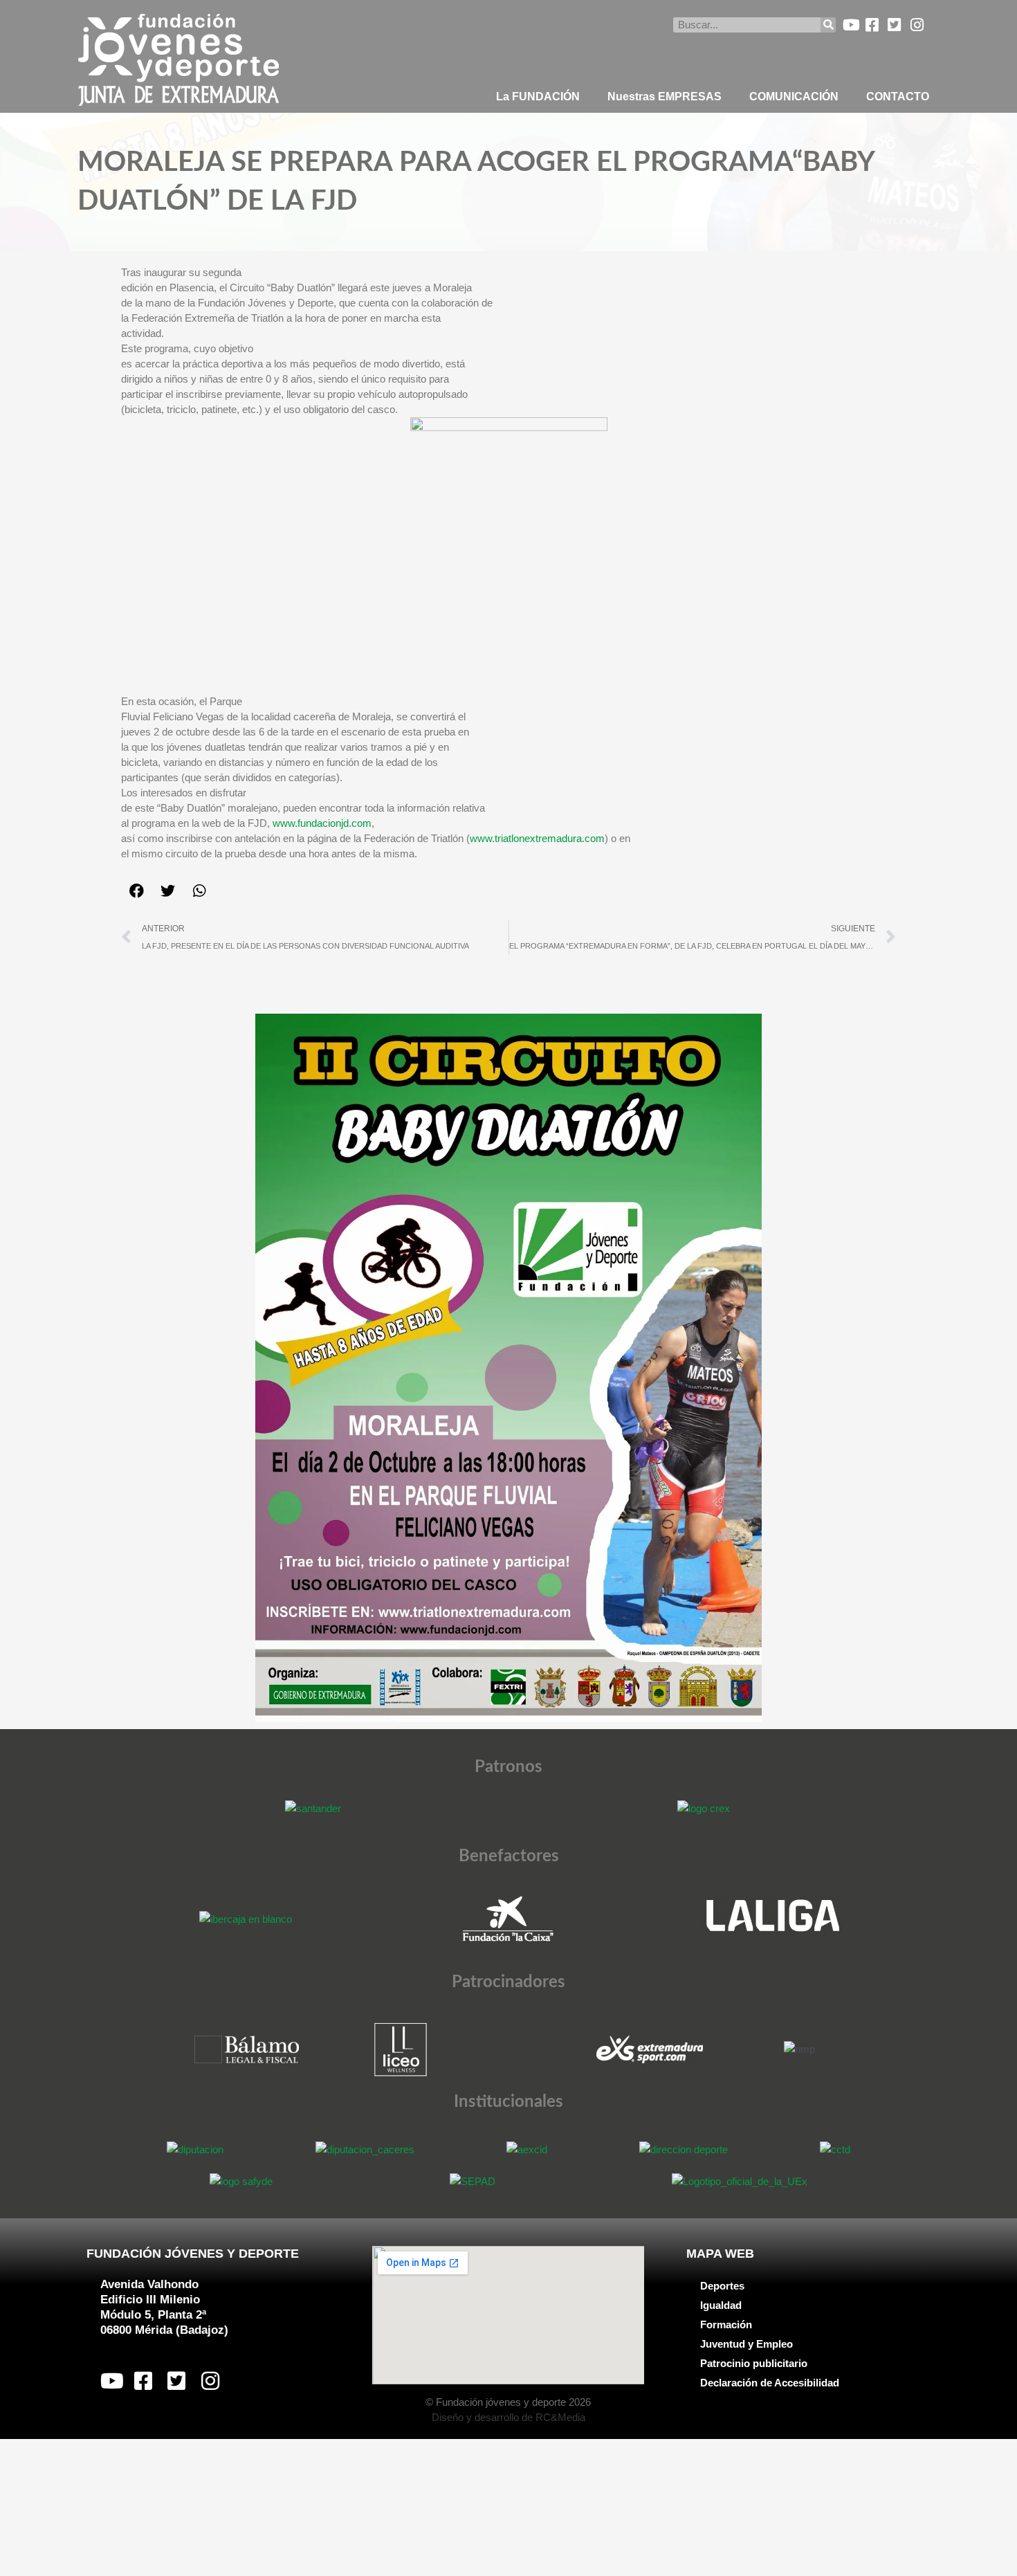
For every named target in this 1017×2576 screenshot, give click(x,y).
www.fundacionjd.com (322, 823)
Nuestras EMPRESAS (665, 97)
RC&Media (560, 2417)
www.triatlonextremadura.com (537, 838)
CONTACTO (898, 97)
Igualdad (721, 2305)
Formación (726, 2324)
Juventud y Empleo (746, 2344)
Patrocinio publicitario (754, 2363)
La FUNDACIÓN (538, 97)
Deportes (722, 2286)
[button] (137, 891)
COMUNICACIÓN (794, 97)
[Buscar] (828, 25)
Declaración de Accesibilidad (770, 2383)
